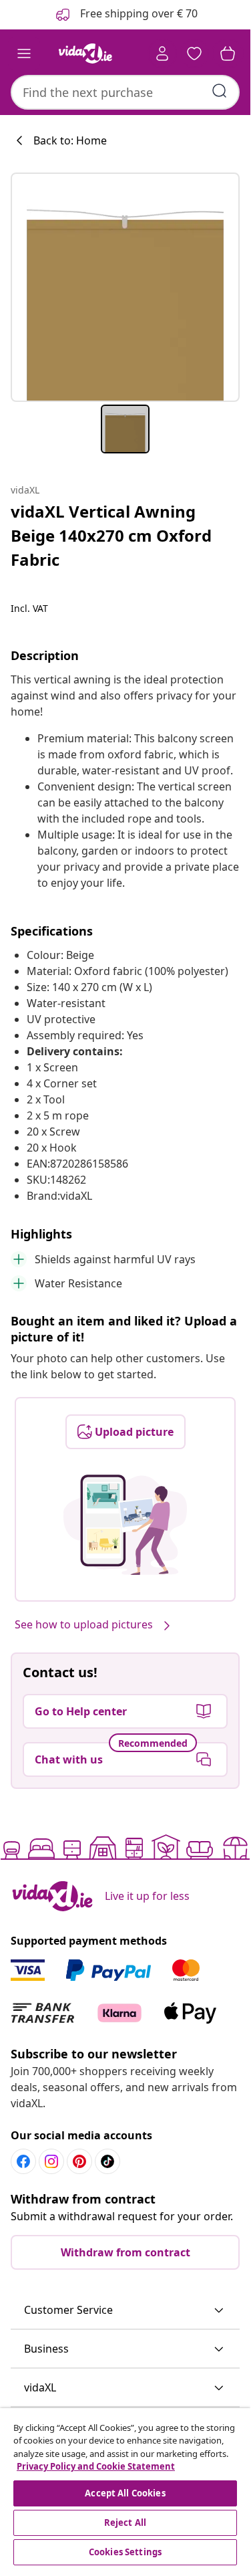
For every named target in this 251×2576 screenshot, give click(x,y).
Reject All (125, 2523)
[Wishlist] (194, 53)
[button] (125, 2311)
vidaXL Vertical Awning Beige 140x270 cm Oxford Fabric (111, 535)
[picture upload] (125, 1525)
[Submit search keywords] (220, 91)
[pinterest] (79, 2161)
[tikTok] (107, 2161)
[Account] (162, 53)
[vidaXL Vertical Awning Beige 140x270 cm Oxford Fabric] (125, 287)
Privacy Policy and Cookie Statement (96, 2466)
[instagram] (51, 2161)
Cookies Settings (125, 2552)
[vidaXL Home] (85, 53)
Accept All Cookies (125, 2493)
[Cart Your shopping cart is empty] (228, 53)
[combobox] (125, 92)
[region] (125, 2488)
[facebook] (23, 2161)
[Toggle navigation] (24, 53)
